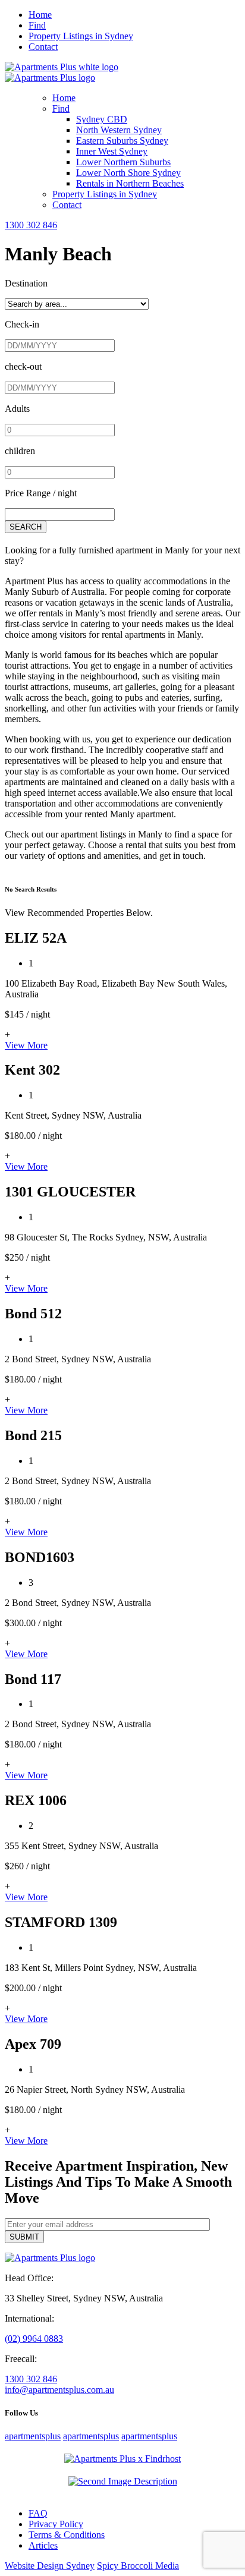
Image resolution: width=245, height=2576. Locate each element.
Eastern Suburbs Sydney (122, 141)
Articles (43, 2545)
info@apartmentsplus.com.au (59, 2390)
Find (37, 25)
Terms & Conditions (67, 2535)
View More (26, 1045)
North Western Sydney (119, 130)
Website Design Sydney (50, 2566)
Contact (43, 47)
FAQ (38, 2513)
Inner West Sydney (112, 151)
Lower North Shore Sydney (128, 173)
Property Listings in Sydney (81, 36)
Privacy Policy (56, 2524)
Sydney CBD (102, 119)
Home (40, 15)
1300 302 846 (31, 225)
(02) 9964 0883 (34, 2339)
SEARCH (26, 527)
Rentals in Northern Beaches (130, 183)
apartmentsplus (33, 2436)
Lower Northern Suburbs (123, 162)
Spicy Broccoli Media (138, 2566)
